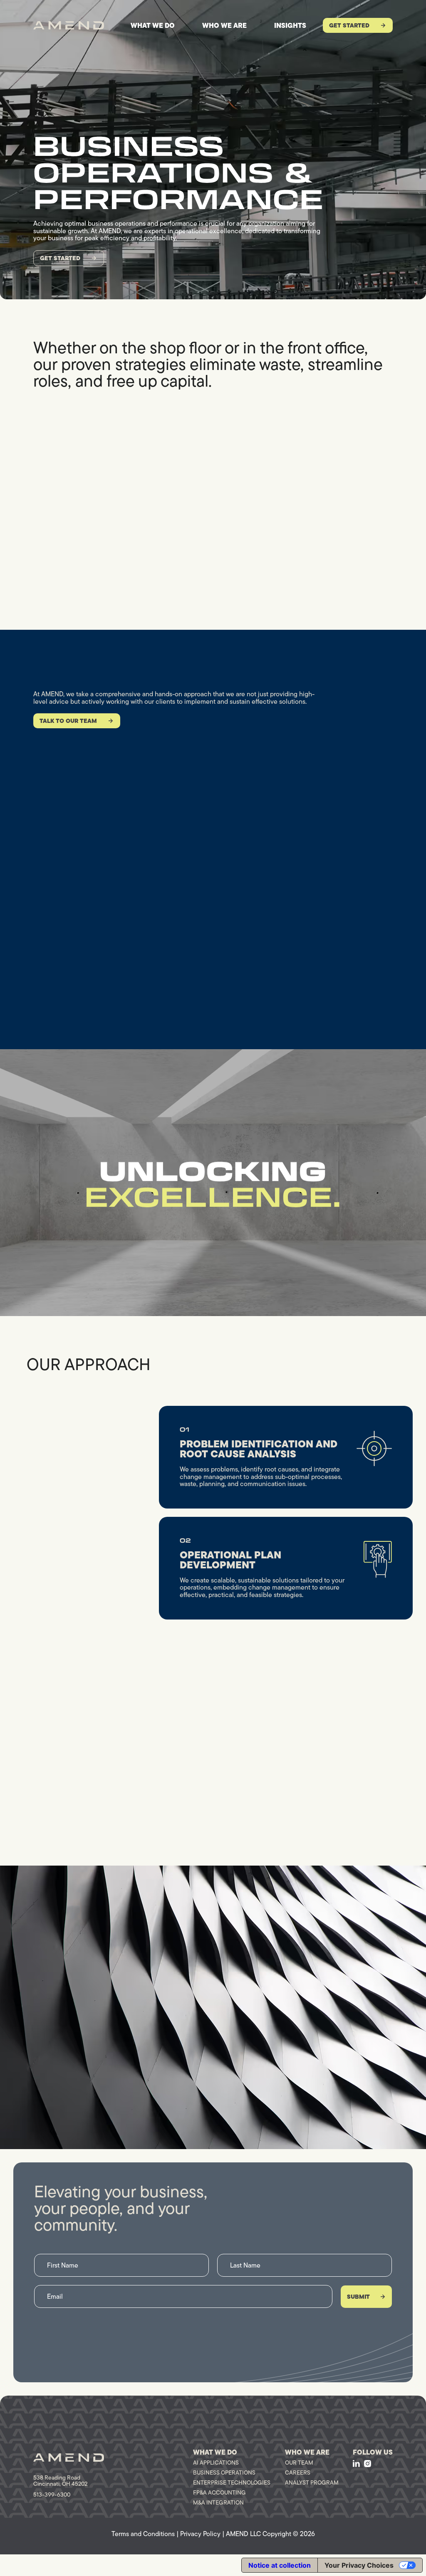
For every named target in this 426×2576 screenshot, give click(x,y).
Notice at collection (280, 2565)
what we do (153, 25)
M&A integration (218, 2502)
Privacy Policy (200, 2534)
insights (290, 25)
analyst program (312, 2482)
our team (299, 2463)
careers (298, 2472)
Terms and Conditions (143, 2534)
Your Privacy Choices (359, 2565)
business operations (224, 2472)
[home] (69, 25)
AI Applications (216, 2463)
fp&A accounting (219, 2492)
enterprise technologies (232, 2482)
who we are (224, 25)
